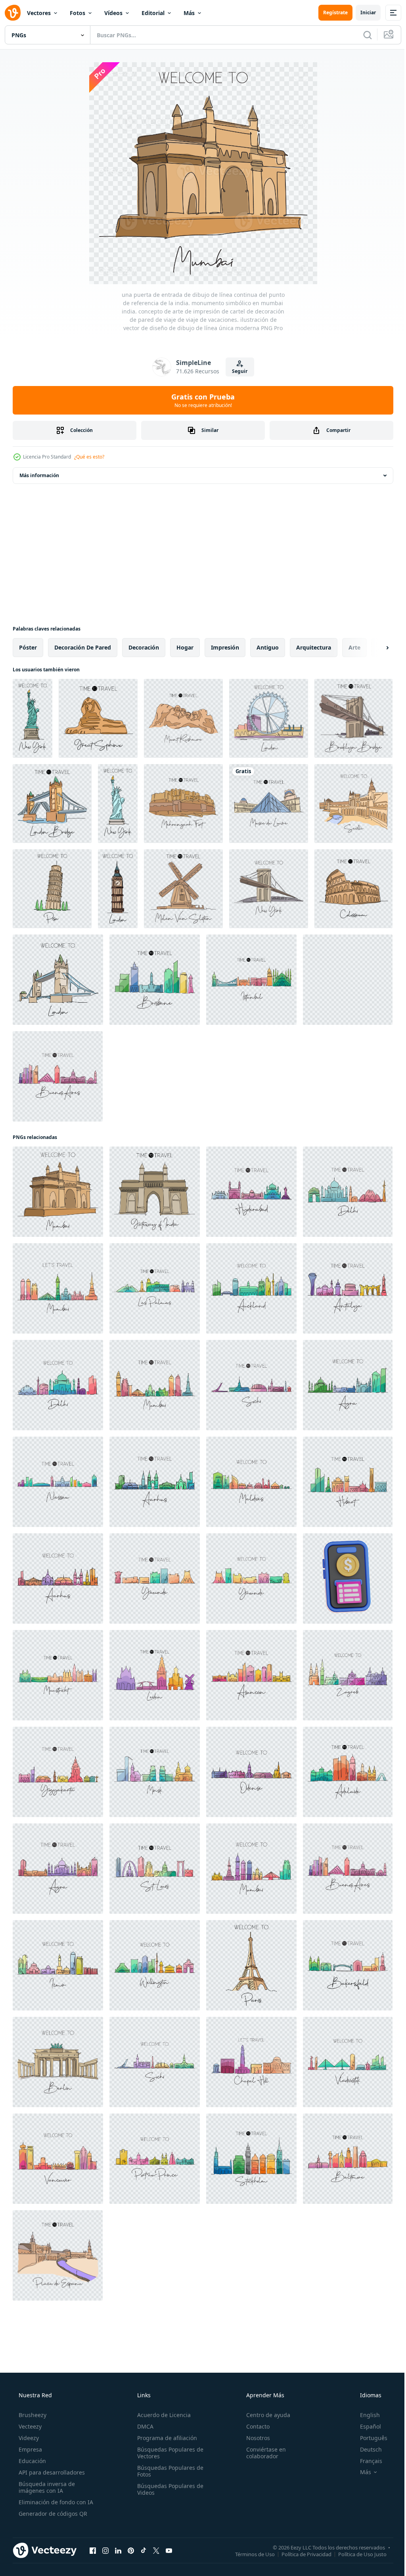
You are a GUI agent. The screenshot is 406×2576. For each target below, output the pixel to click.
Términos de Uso (249, 2554)
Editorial (153, 13)
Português (369, 2438)
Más (189, 13)
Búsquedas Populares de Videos (168, 2489)
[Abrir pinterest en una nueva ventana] (131, 2550)
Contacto (254, 2426)
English (365, 2415)
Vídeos (113, 13)
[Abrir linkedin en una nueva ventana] (118, 2550)
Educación (32, 2461)
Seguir (237, 371)
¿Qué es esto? (89, 457)
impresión (225, 647)
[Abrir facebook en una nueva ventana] (93, 2550)
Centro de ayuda (264, 2415)
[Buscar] (362, 35)
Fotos (78, 13)
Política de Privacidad (301, 2554)
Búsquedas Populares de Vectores (168, 2453)
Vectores (39, 13)
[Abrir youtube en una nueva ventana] (169, 2550)
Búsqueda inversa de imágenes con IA (46, 2487)
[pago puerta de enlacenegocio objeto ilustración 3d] (348, 1578)
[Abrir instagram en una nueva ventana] (105, 2550)
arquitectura (314, 647)
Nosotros (254, 2438)
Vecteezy (29, 2426)
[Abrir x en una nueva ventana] (156, 2550)
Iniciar (362, 12)
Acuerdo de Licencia (162, 2415)
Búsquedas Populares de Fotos (168, 2471)
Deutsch (366, 2449)
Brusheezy (32, 2415)
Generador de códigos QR (52, 2514)
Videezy (28, 2438)
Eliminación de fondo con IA (55, 2502)
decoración (144, 647)
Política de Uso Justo (356, 2554)
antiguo (268, 647)
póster (28, 647)
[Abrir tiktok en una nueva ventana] (144, 2550)
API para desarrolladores (51, 2472)
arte (354, 647)
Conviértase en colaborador (262, 2453)
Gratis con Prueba (200, 400)
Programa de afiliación (165, 2438)
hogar (185, 647)
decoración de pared (83, 647)
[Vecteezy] (13, 13)
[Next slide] (375, 648)
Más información (39, 475)
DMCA (143, 2426)
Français (366, 2461)
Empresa (30, 2449)
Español (365, 2426)
